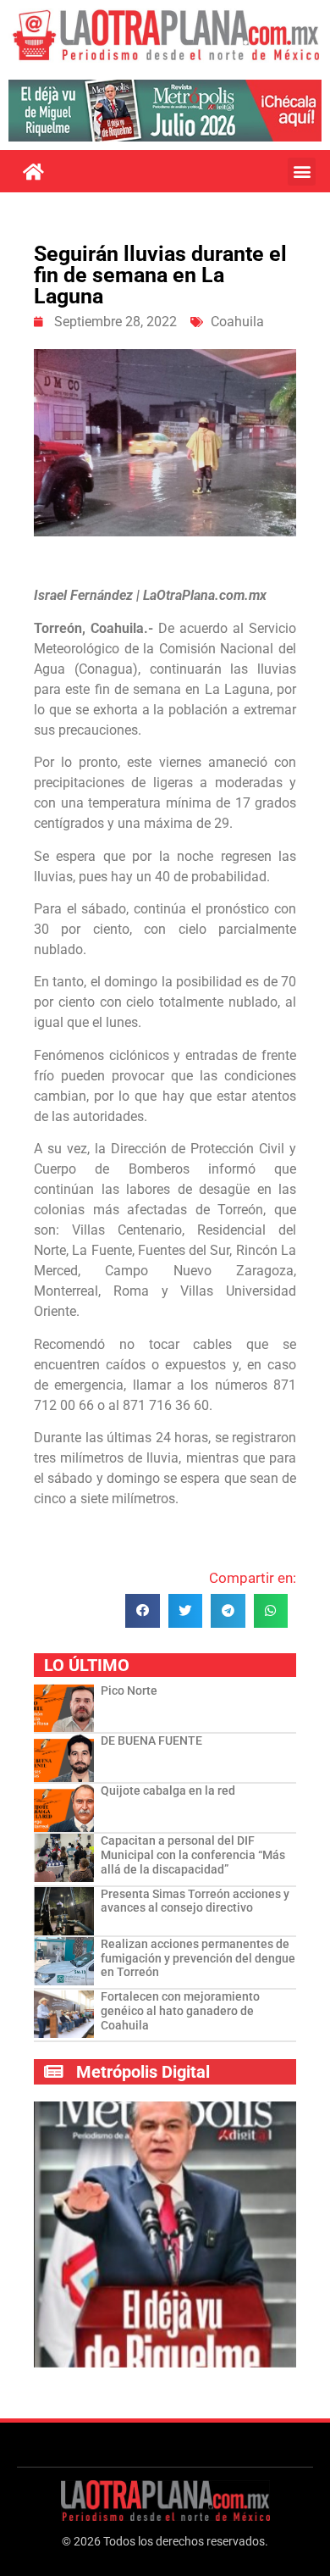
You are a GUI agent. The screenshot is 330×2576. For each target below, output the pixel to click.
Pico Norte (129, 1690)
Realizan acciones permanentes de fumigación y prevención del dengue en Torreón (198, 1958)
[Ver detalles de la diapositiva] (165, 111)
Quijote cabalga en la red (168, 1790)
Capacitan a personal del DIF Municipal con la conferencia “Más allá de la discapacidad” (193, 1855)
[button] (302, 172)
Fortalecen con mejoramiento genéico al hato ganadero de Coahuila (180, 2011)
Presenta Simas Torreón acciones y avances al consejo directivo (195, 1901)
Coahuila (237, 322)
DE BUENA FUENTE (151, 1740)
